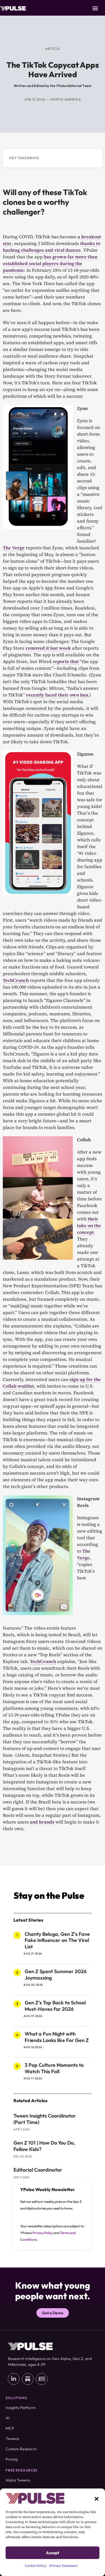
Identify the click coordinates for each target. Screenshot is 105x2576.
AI (8, 2418)
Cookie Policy (36, 2566)
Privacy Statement (63, 2566)
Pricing (12, 2459)
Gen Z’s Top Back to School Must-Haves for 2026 (55, 2006)
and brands (42, 1822)
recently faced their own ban (57, 695)
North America (66, 99)
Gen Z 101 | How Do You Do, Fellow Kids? (44, 2146)
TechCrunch (16, 980)
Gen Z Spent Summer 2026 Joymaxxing (56, 1975)
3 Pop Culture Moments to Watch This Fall (54, 2068)
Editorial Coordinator (38, 2170)
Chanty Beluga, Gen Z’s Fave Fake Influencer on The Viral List (57, 1940)
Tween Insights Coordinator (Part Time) (45, 2119)
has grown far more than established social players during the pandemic (50, 263)
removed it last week (48, 648)
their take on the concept (89, 1225)
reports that (66, 661)
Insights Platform (21, 2408)
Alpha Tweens (18, 2480)
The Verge (14, 548)
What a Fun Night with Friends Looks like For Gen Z (57, 2037)
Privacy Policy (43, 2233)
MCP (10, 2428)
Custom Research (21, 2449)
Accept (53, 2553)
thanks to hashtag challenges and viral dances (52, 247)
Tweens (12, 2439)
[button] (97, 2498)
